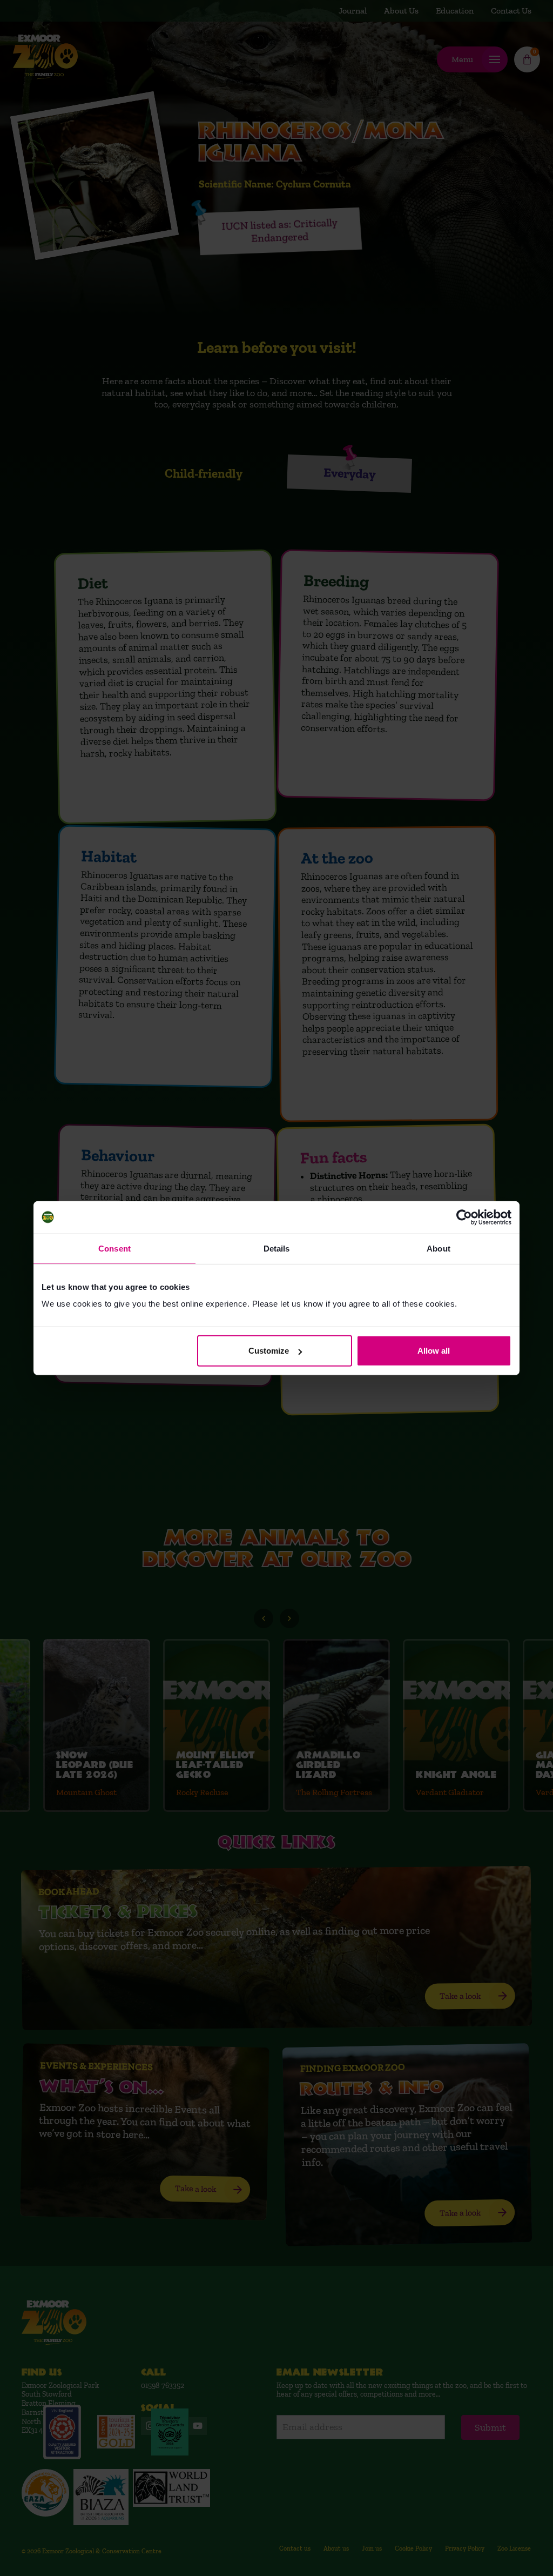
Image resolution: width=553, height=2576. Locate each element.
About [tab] (439, 1248)
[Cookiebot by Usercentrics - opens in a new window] (464, 1217)
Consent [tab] (114, 1248)
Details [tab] (277, 1248)
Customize (269, 1351)
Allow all (434, 1351)
